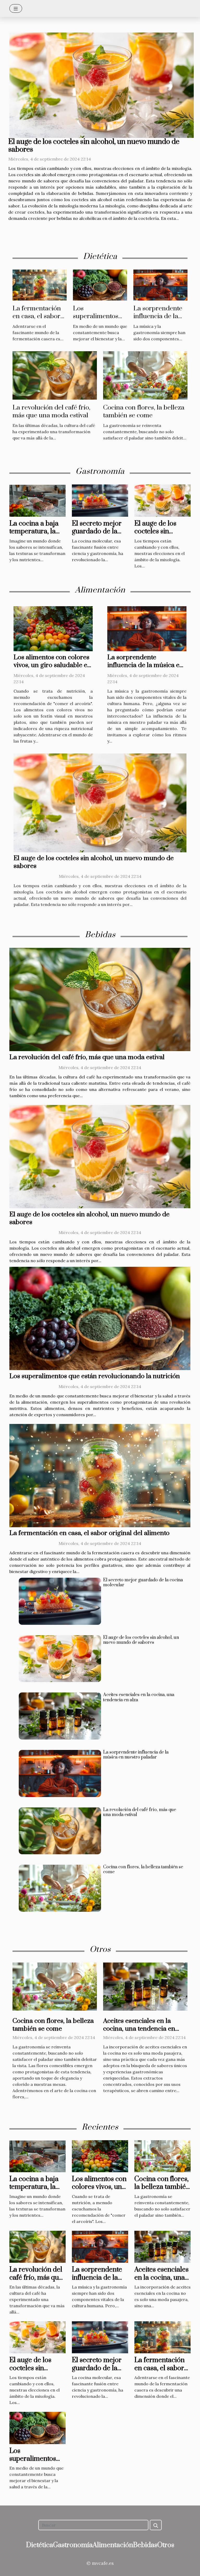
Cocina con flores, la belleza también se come (144, 411)
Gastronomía (73, 2545)
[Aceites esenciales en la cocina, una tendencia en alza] (60, 1716)
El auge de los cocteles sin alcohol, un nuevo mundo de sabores (94, 146)
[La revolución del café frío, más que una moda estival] (55, 375)
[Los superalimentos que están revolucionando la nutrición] (100, 284)
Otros (166, 2545)
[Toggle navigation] (16, 8)
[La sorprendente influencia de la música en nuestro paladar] (160, 284)
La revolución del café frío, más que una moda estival (51, 411)
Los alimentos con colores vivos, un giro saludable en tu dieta (52, 665)
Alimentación (113, 2545)
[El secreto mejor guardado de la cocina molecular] (100, 500)
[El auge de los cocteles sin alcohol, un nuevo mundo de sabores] (102, 85)
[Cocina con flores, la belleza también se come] (145, 375)
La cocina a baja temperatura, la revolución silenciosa (34, 535)
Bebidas (145, 2545)
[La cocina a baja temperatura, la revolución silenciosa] (37, 500)
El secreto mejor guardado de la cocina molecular (98, 532)
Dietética (40, 2545)
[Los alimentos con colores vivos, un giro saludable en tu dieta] (53, 628)
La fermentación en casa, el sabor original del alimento (37, 320)
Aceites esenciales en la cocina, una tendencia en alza (139, 1697)
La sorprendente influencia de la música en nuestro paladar (160, 320)
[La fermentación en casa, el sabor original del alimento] (40, 284)
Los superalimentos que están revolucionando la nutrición (95, 1376)
